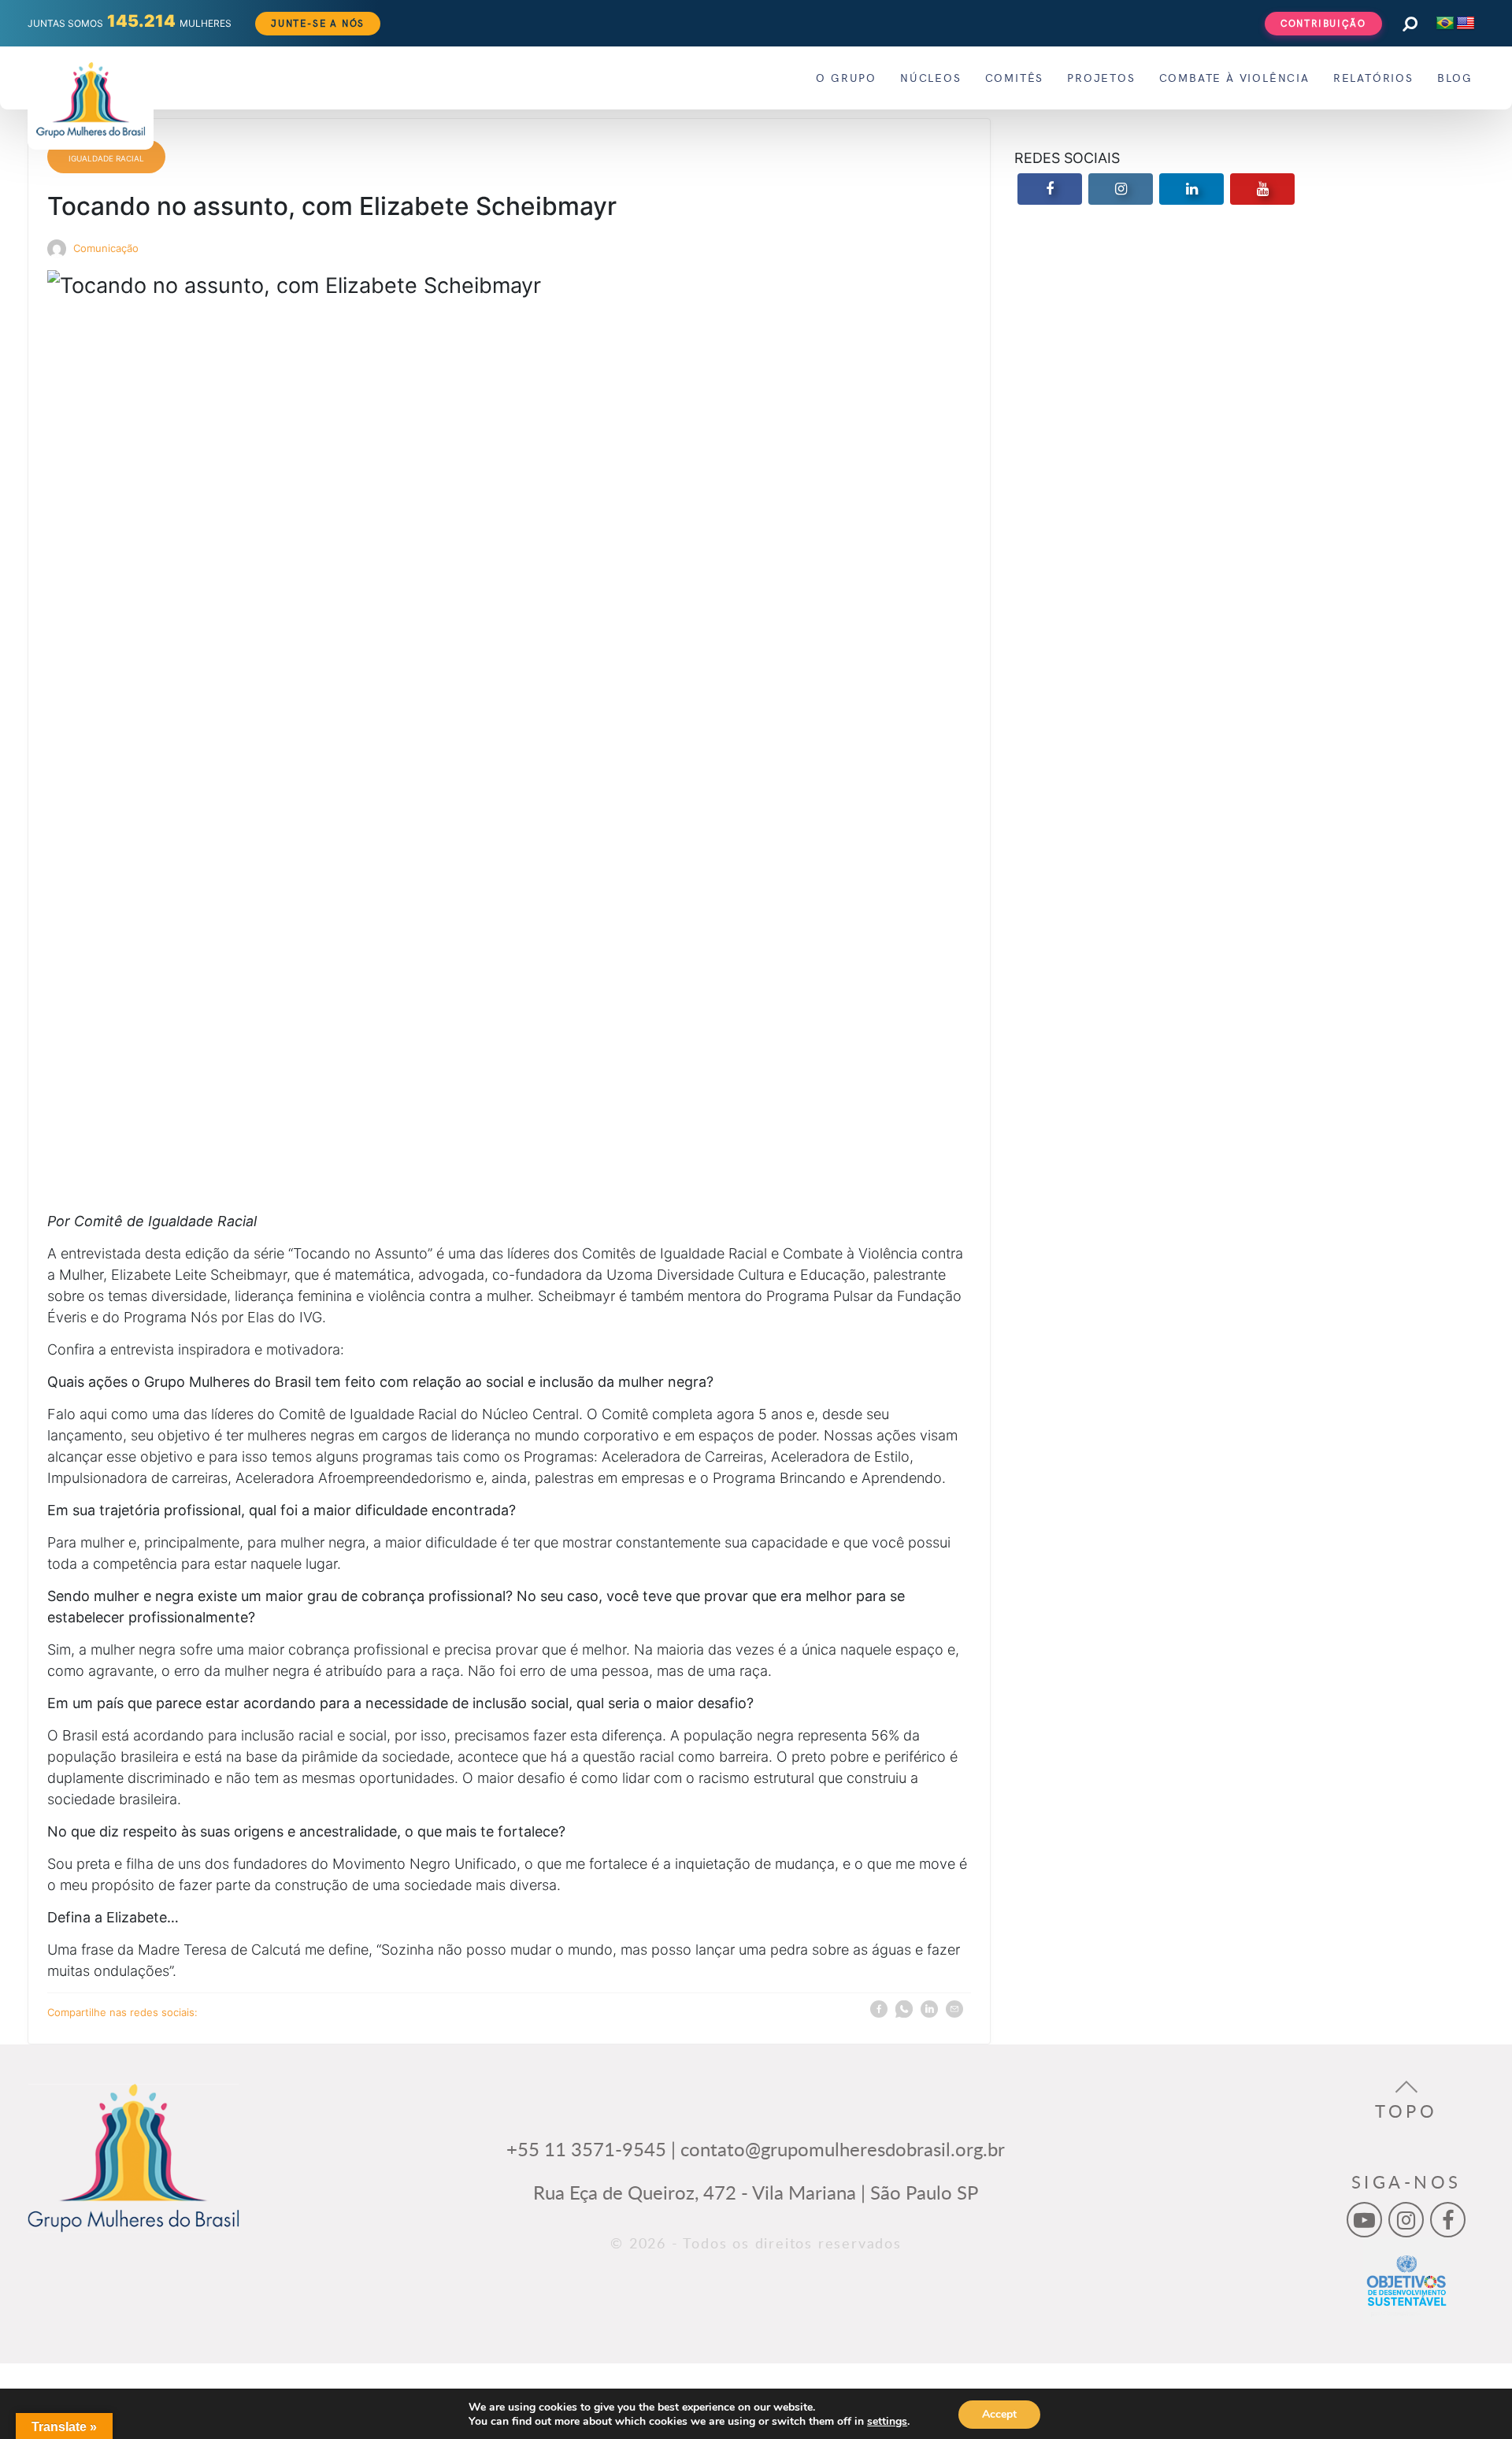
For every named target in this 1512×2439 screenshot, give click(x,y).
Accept (999, 2414)
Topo (1406, 2111)
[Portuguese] (1445, 24)
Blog (1455, 78)
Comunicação (106, 249)
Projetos (1101, 78)
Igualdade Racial (106, 158)
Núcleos (931, 78)
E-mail (954, 2010)
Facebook (879, 2010)
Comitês (1015, 78)
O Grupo (846, 78)
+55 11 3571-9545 (586, 2149)
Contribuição (1323, 23)
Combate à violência (1234, 78)
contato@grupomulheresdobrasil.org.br (843, 2149)
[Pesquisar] (1409, 23)
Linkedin (929, 2010)
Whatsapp (904, 2010)
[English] (1466, 24)
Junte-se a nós (318, 23)
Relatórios (1373, 78)
